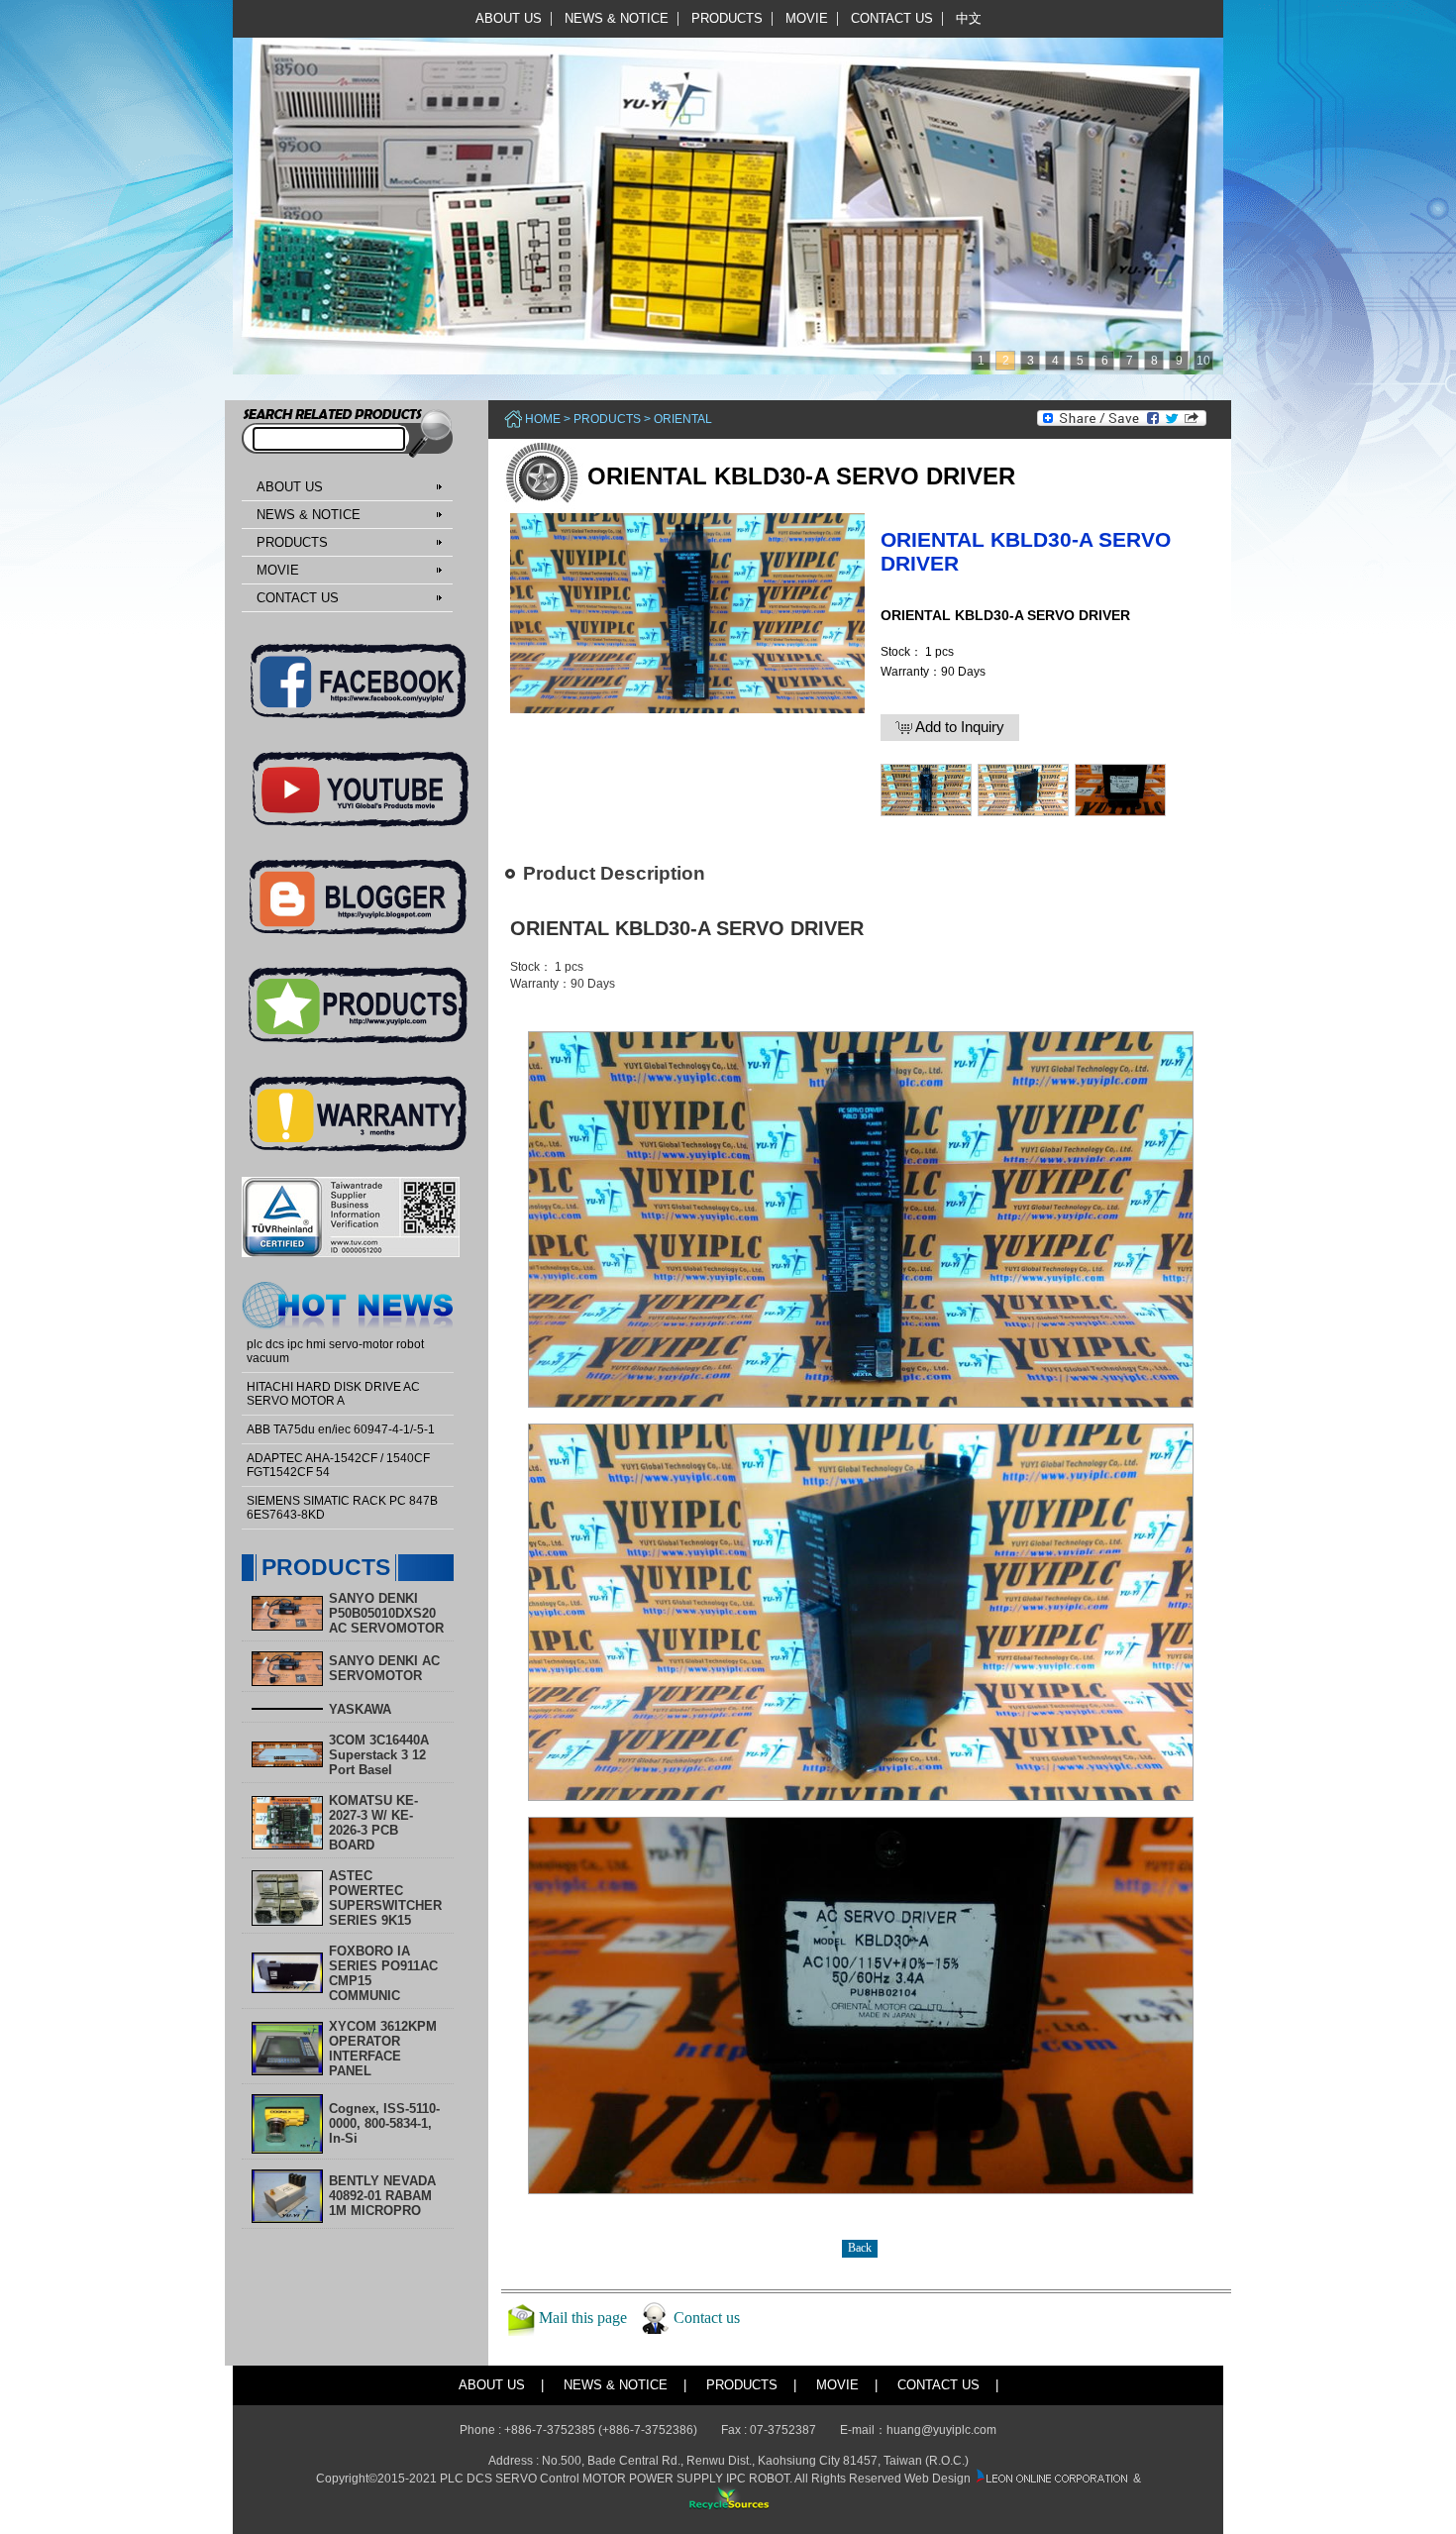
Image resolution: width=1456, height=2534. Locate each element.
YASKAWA (360, 1709)
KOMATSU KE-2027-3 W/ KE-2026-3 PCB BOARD (373, 1823)
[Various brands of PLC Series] (723, 186)
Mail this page (583, 2317)
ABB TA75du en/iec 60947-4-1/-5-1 (341, 1429)
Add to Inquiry (958, 727)
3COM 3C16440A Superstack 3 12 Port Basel (379, 1755)
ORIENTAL (683, 419)
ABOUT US (509, 18)
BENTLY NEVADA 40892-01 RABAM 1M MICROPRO (382, 2196)
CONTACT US (892, 18)
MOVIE (807, 18)
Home (543, 419)
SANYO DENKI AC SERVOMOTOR (384, 1668)
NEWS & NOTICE (617, 18)
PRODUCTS (727, 18)
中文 (969, 18)
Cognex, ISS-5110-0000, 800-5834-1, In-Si (384, 2123)
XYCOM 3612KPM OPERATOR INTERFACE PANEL (383, 2049)
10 (1203, 361)
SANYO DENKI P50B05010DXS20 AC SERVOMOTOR (386, 1613)
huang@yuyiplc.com (941, 2430)
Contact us (707, 2317)
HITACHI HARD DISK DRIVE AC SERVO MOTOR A (333, 1394)
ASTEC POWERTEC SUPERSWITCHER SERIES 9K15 (385, 1898)
